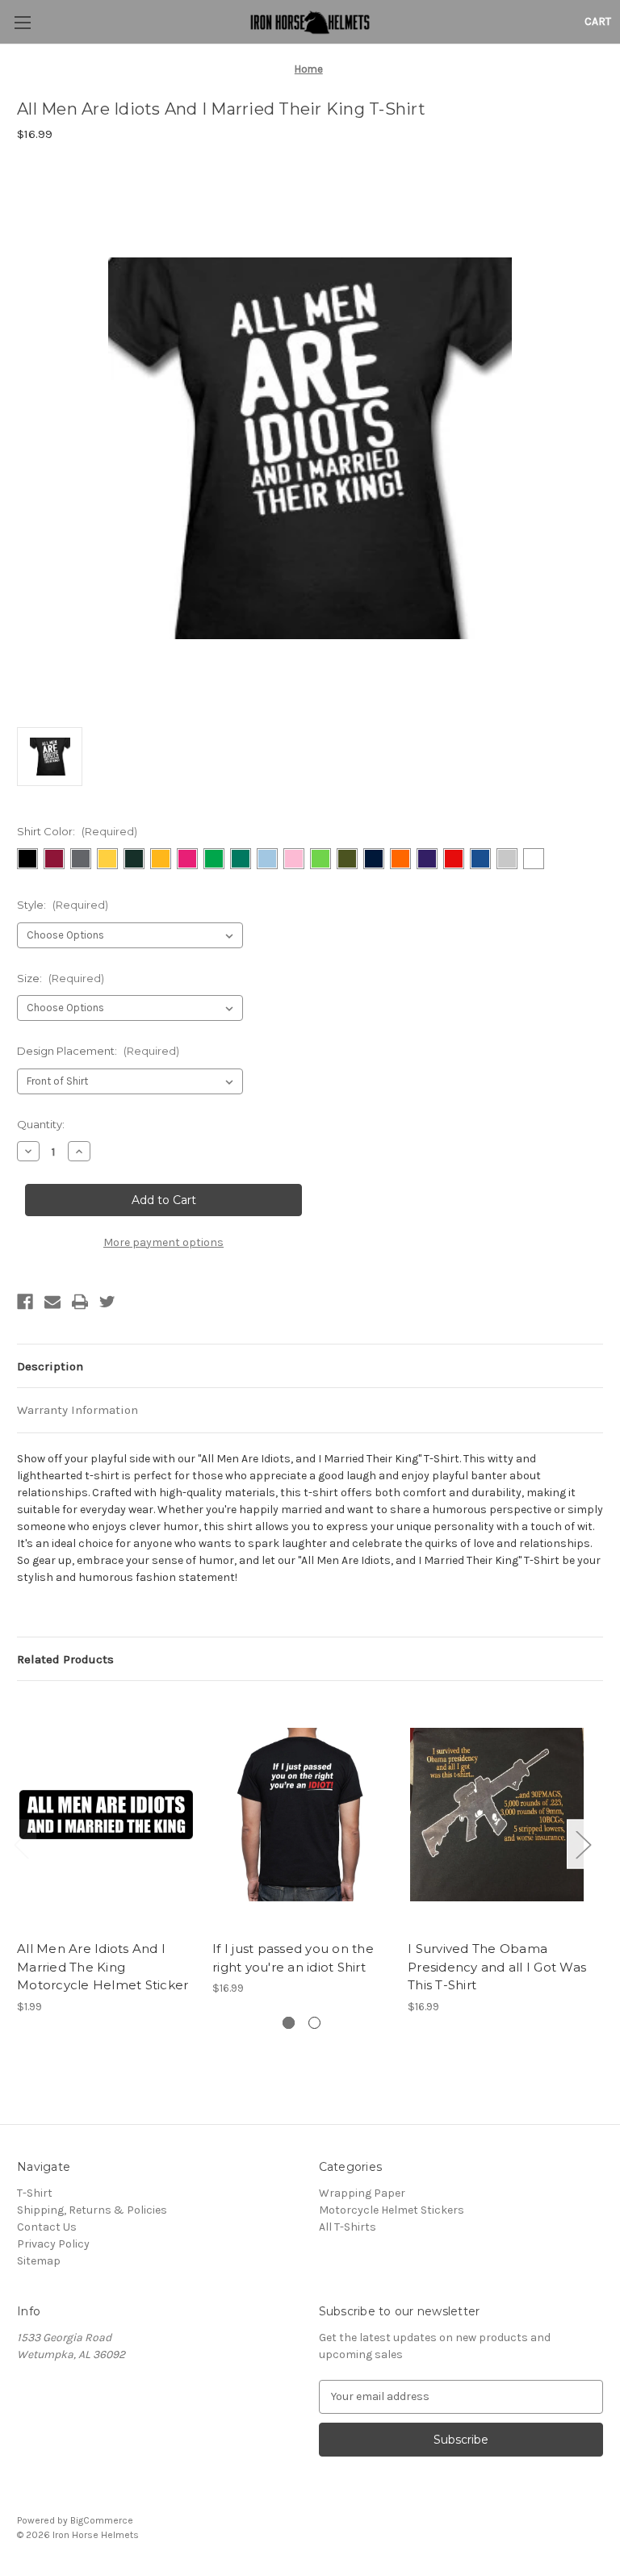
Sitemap (39, 2261)
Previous (21, 1844)
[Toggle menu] (22, 22)
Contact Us (47, 2227)
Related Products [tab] (65, 1659)
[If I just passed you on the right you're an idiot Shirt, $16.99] (302, 1815)
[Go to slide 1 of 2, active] (289, 2023)
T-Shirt (35, 2193)
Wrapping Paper (362, 2193)
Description (50, 1366)
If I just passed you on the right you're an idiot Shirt (293, 1958)
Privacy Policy (53, 2244)
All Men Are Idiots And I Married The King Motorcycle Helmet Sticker (103, 1967)
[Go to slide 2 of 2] (314, 2023)
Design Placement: (98, 1051)
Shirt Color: (77, 831)
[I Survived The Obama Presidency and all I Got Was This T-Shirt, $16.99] (497, 1815)
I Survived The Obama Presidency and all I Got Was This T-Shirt (497, 1967)
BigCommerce (102, 2520)
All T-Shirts (348, 2227)
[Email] (52, 1302)
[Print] (80, 1302)
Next (583, 1844)
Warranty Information (77, 1410)
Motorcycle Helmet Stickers (392, 2210)
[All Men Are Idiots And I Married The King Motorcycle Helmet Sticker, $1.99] (106, 1815)
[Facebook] (25, 1302)
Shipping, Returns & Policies (92, 2210)
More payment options (163, 1242)
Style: (63, 905)
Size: (61, 978)
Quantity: (41, 1124)
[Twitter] (107, 1302)
